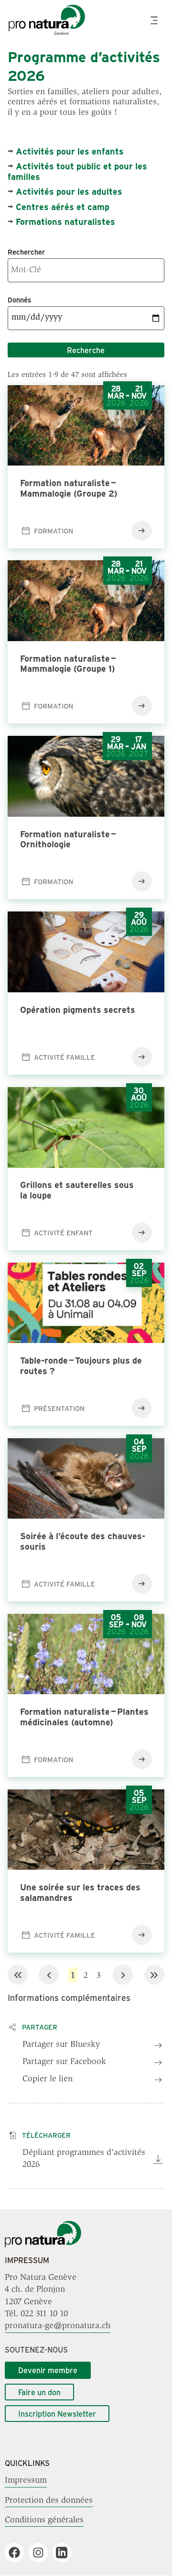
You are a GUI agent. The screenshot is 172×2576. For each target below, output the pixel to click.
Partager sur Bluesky (61, 2045)
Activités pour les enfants (70, 151)
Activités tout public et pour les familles (77, 171)
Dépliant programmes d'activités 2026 (84, 2159)
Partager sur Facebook (64, 2062)
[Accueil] (43, 2245)
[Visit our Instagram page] (42, 2553)
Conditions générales (44, 2520)
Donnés (19, 300)
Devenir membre (48, 2370)
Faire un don (39, 2392)
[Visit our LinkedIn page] (66, 2553)
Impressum (26, 2481)
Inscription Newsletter (57, 2414)
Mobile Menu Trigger (155, 20)
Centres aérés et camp (63, 207)
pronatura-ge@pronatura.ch (58, 2326)
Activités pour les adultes (69, 191)
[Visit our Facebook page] (18, 2553)
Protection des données (49, 2500)
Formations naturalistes (65, 222)
